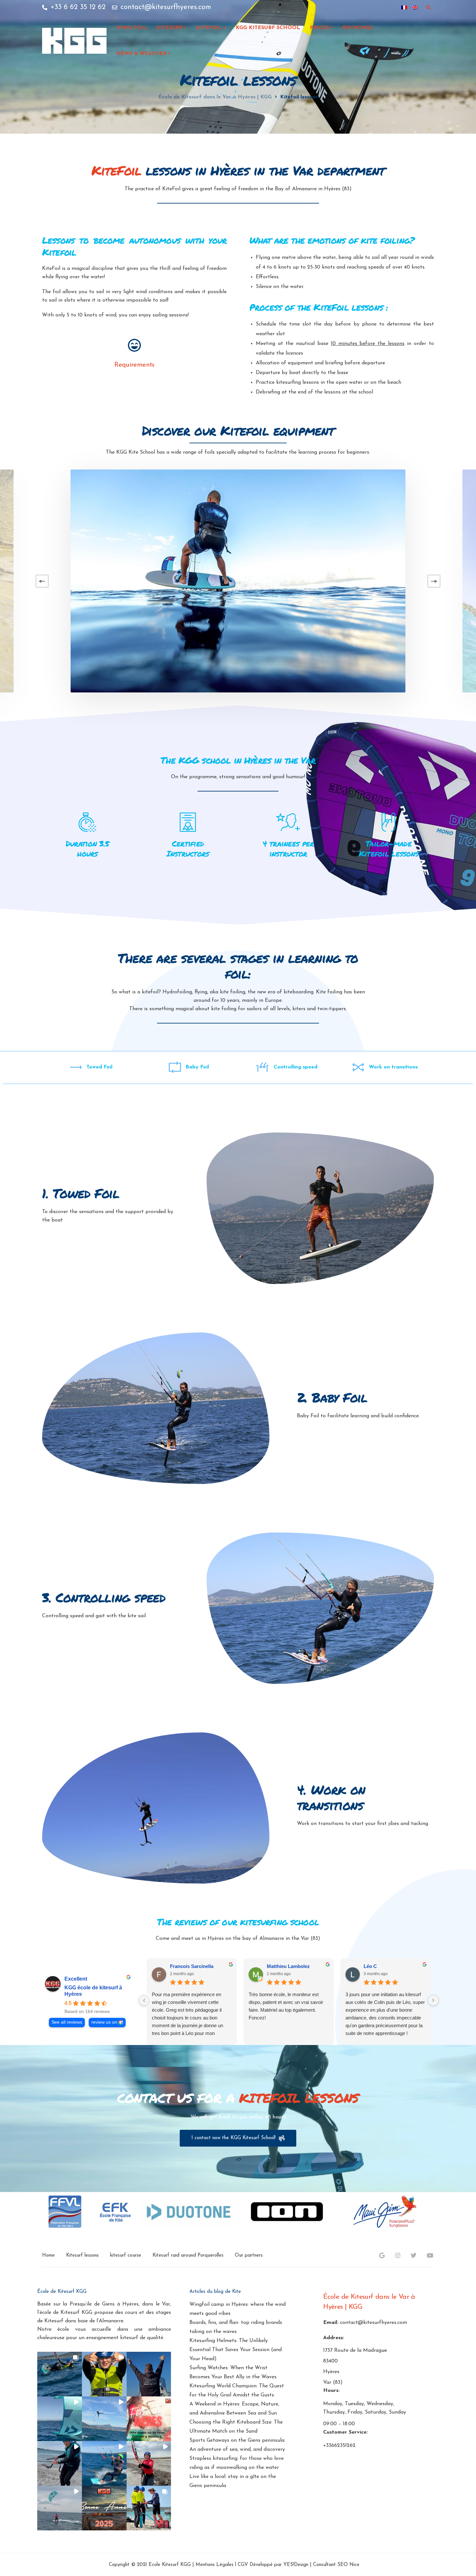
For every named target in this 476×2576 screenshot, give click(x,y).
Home (48, 2255)
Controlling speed (295, 1067)
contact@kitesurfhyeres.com (374, 2323)
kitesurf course (126, 2255)
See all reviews (67, 2022)
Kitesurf (170, 28)
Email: (331, 2323)
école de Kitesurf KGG (66, 2313)
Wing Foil (131, 28)
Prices (319, 28)
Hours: (331, 2391)
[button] (60, 2374)
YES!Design (296, 2565)
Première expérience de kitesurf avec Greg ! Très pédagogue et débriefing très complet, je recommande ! (385, 2002)
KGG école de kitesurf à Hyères (93, 1991)
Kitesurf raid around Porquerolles (188, 2255)
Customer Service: (346, 2432)
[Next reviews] (433, 2000)
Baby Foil (197, 1067)
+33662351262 (339, 2446)
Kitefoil (209, 28)
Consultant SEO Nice (336, 2565)
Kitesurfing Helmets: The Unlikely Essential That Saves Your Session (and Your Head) (236, 2350)
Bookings (357, 28)
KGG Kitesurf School (268, 28)
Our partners (249, 2255)
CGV (243, 2565)
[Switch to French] (404, 7)
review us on (104, 2022)
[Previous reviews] (144, 2000)
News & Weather (141, 54)
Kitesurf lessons (82, 2255)
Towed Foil (99, 1067)
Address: (334, 2338)
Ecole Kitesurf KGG (170, 2565)
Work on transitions (393, 1067)
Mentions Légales (215, 2565)
